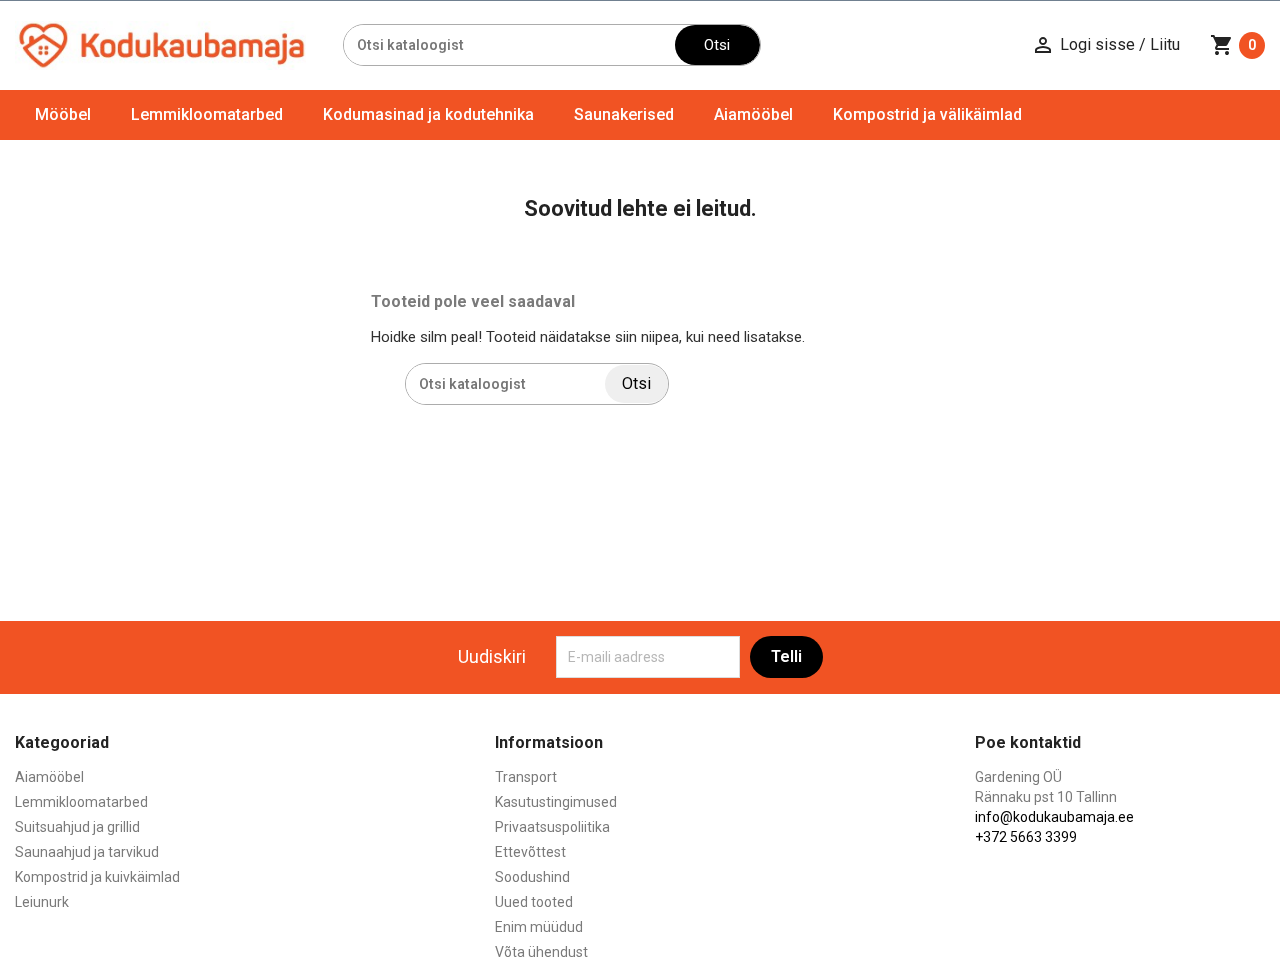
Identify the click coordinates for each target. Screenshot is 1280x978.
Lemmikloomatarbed (207, 114)
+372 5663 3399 (1026, 837)
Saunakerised (624, 114)
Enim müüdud (539, 927)
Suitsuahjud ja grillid (77, 827)
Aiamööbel (753, 114)
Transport (526, 777)
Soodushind (532, 877)
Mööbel (63, 114)
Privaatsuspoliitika (552, 827)
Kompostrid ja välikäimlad (927, 114)
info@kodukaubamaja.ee (1054, 817)
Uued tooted (534, 902)
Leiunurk (42, 902)
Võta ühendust (541, 952)
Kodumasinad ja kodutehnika (428, 114)
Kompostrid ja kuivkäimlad (97, 877)
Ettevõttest (530, 852)
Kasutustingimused (556, 802)
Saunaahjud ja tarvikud (87, 852)
